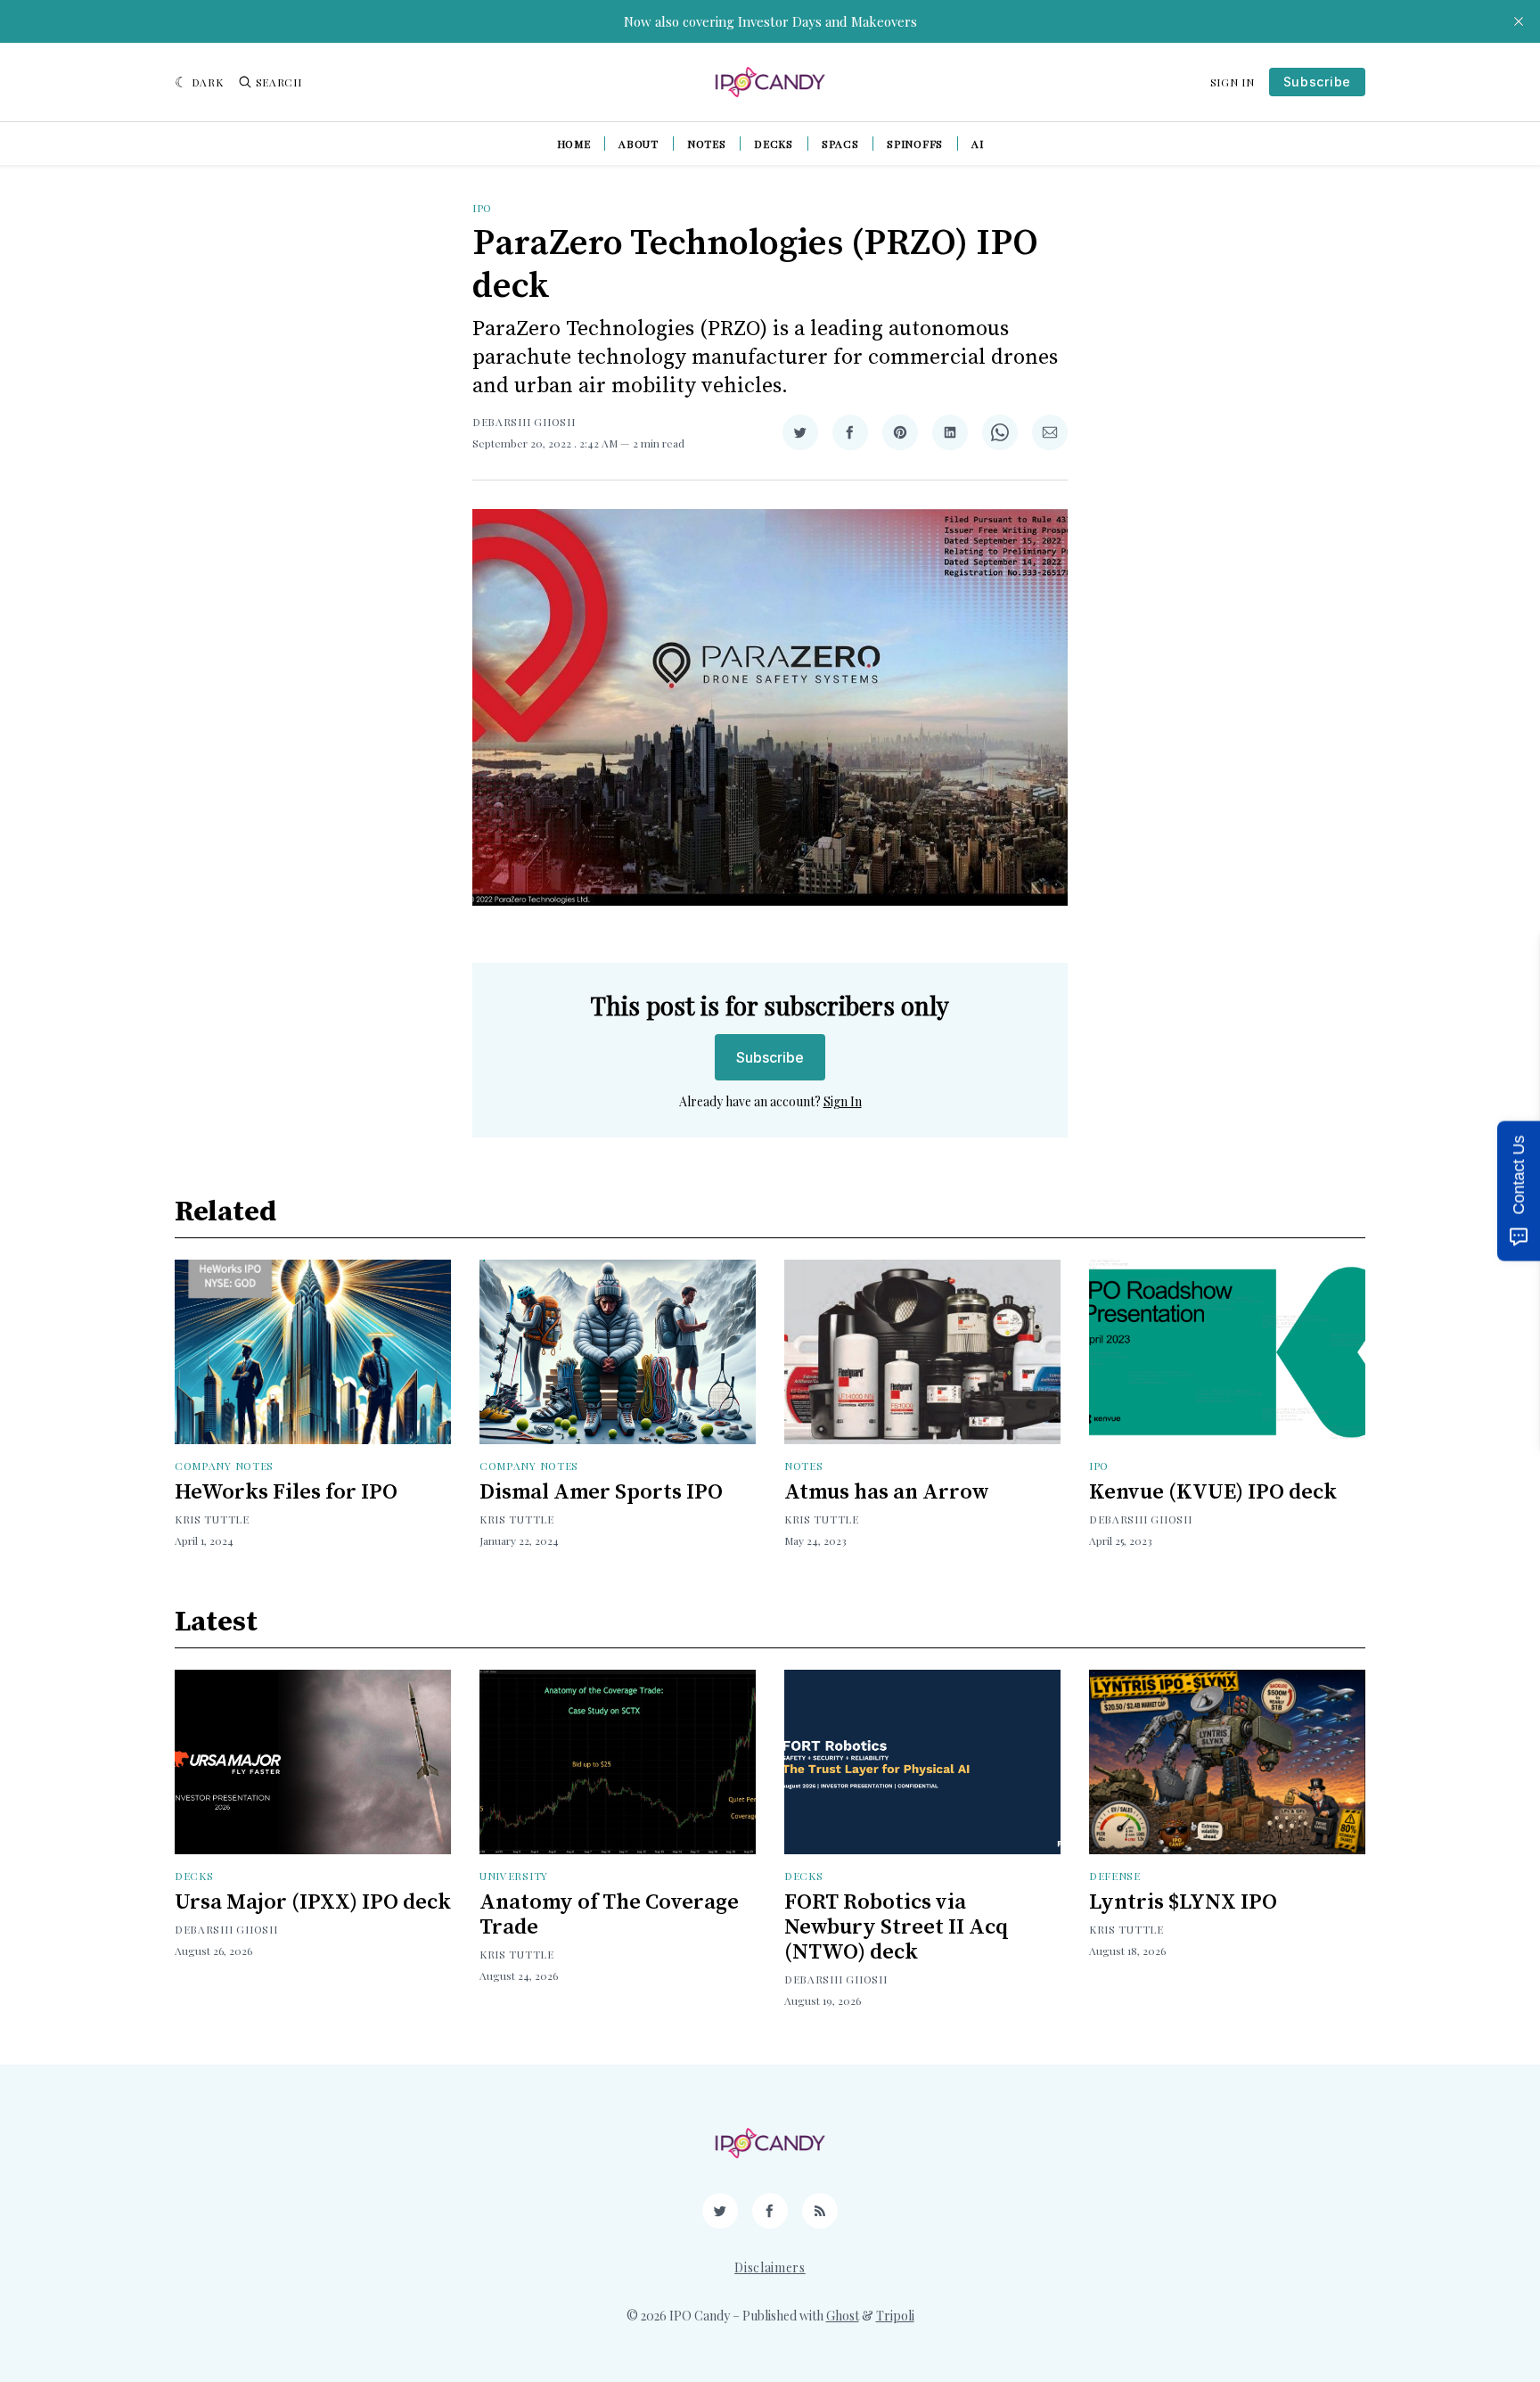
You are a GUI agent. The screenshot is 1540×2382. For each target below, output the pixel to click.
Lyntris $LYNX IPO (1183, 1902)
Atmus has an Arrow (887, 1492)
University (514, 1876)
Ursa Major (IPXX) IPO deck (313, 1902)
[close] (1519, 21)
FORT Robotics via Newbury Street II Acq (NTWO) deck (897, 1927)
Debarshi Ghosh (524, 422)
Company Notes (224, 1466)
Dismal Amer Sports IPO (601, 1492)
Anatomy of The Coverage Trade (609, 1915)
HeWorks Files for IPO (286, 1492)
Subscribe (1317, 82)
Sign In (1233, 82)
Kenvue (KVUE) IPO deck (1213, 1492)
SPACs (840, 144)
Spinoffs (915, 144)
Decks (774, 144)
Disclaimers (770, 2267)
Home (574, 144)
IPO (482, 208)
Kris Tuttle (212, 1519)
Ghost (843, 2316)
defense (1115, 1876)
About (639, 144)
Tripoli (895, 2316)
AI (977, 144)
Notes (707, 144)
